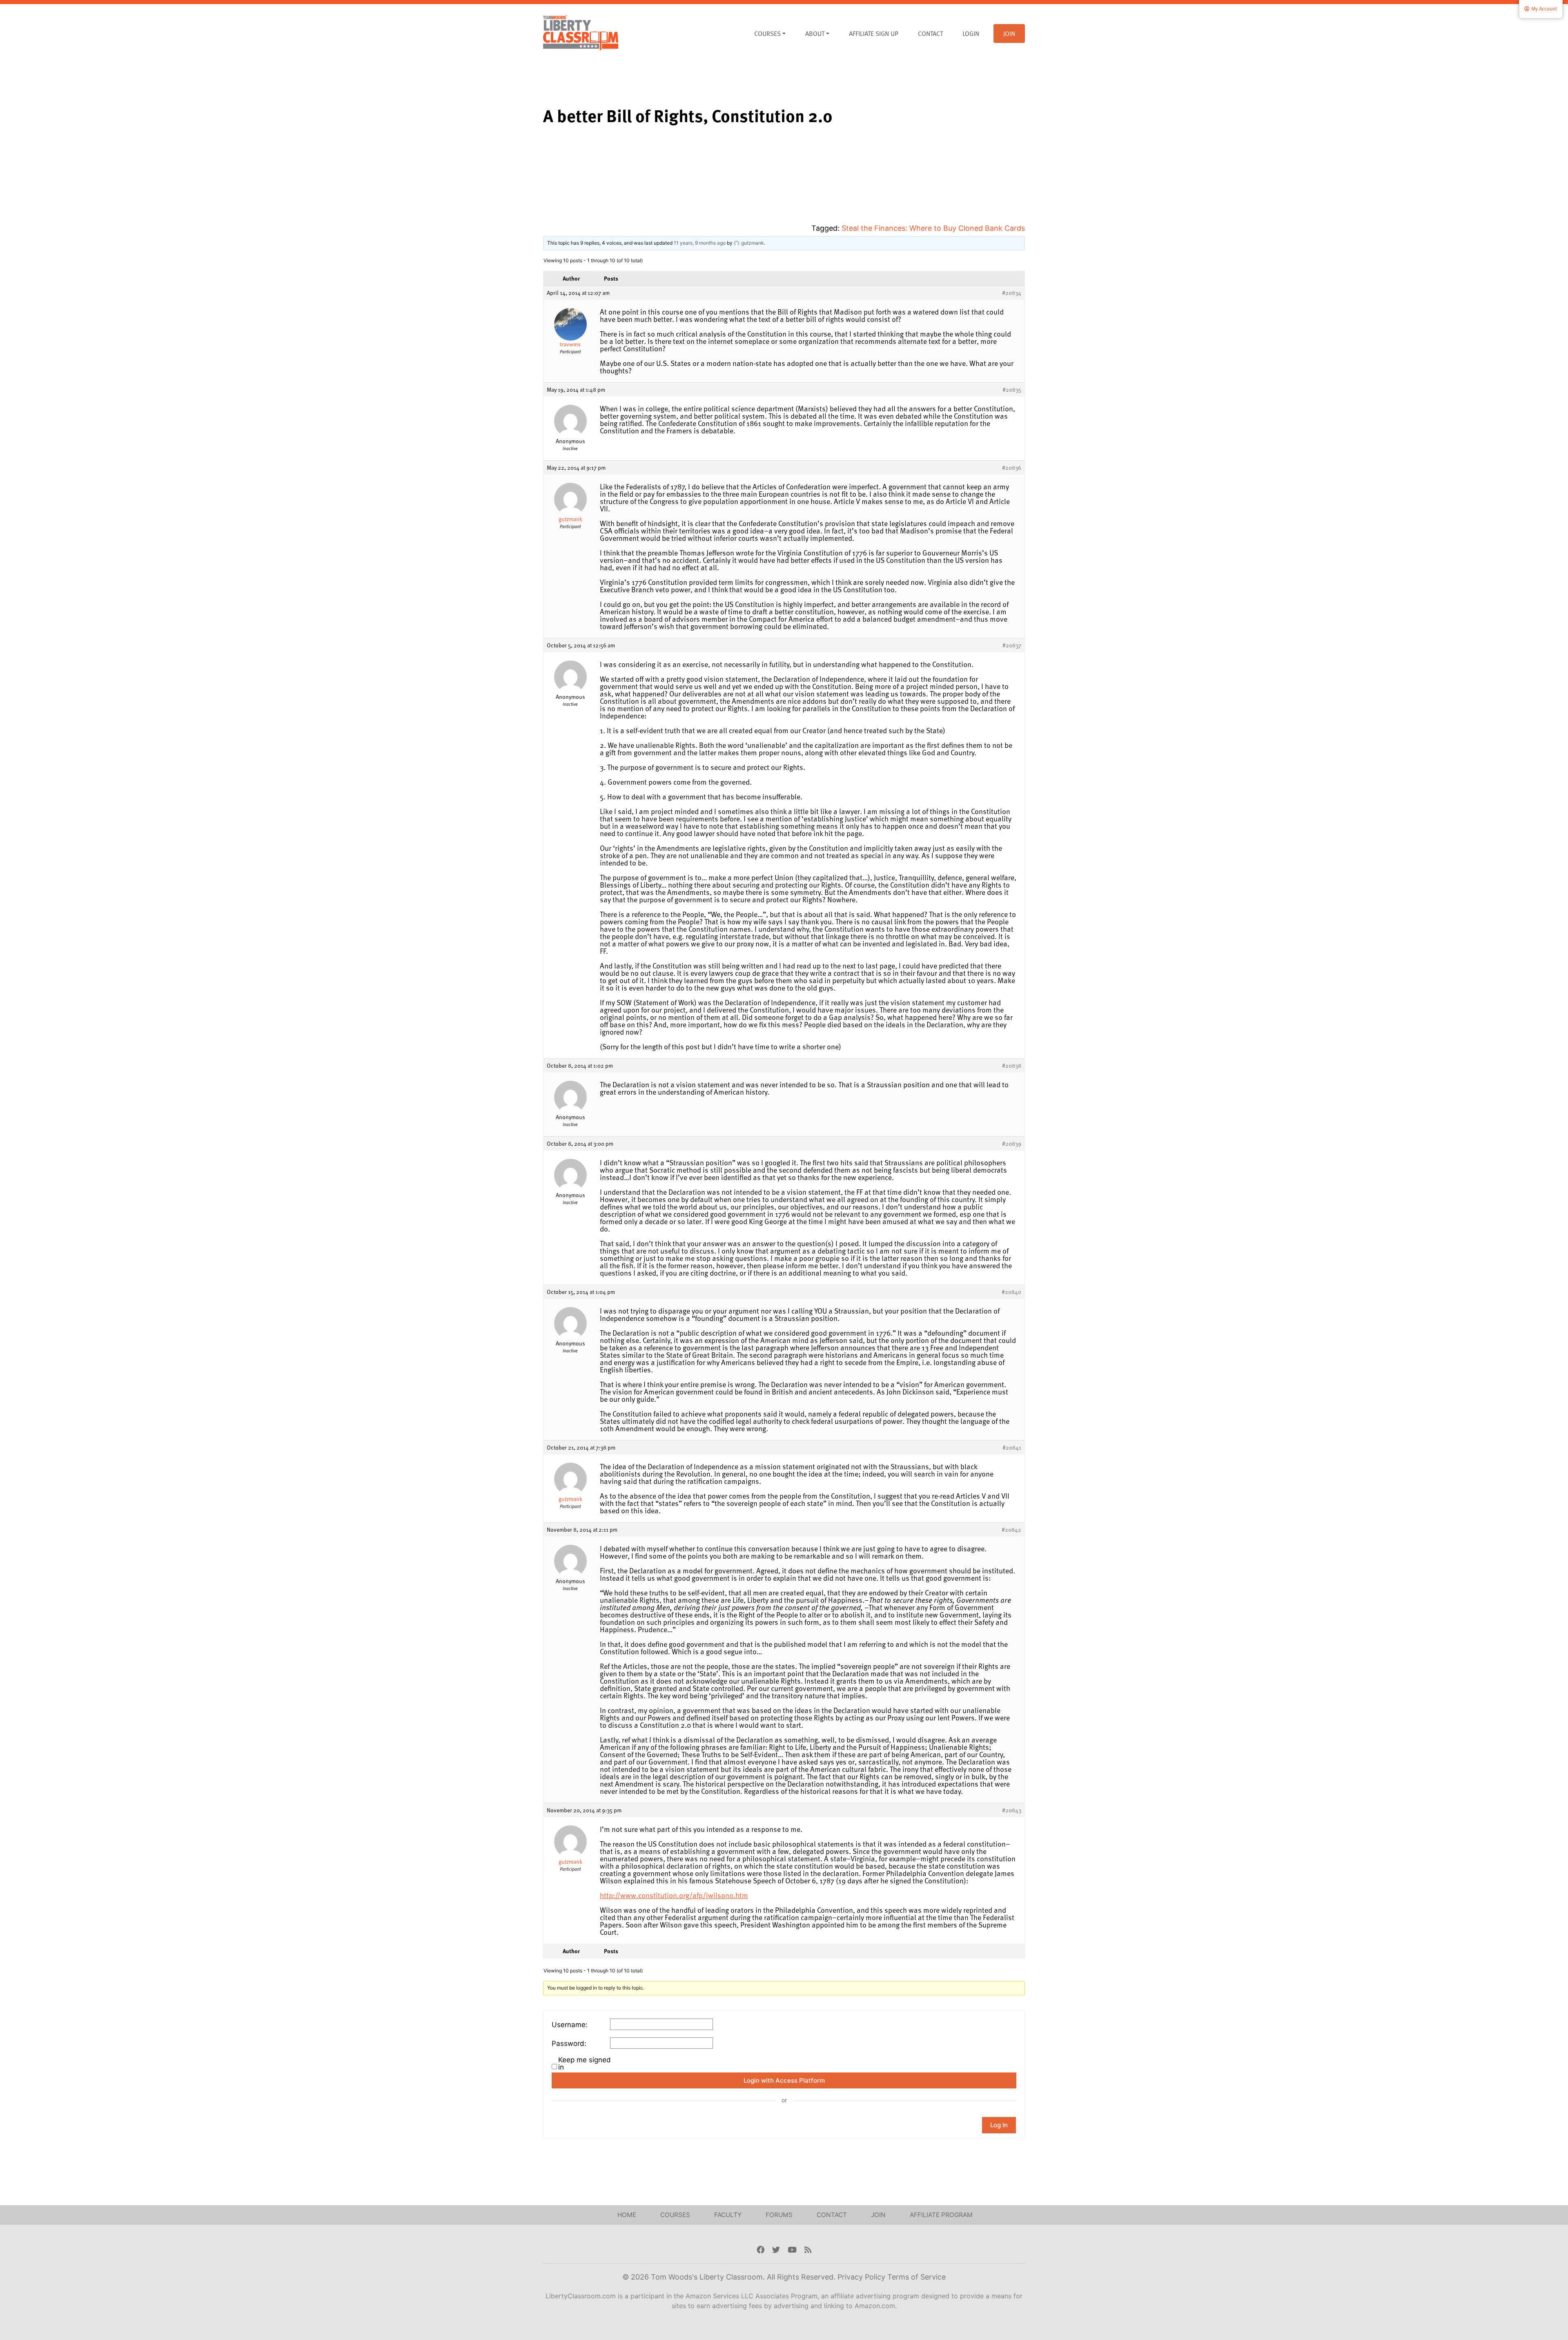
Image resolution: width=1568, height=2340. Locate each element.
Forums (779, 2215)
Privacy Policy (862, 2277)
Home (627, 2215)
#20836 (1012, 468)
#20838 (1012, 1066)
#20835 (1012, 390)
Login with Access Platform (784, 2080)
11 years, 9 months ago (700, 243)
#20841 (1012, 1448)
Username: (570, 2025)
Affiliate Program (941, 2215)
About (815, 33)
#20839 (1012, 1144)
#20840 (1011, 1292)
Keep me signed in (585, 2063)
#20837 (1012, 645)
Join (1009, 33)
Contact (930, 33)
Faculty (728, 2215)
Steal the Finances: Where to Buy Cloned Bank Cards (933, 228)
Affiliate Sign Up (874, 33)
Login (971, 33)
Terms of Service (917, 2277)
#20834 (1012, 293)
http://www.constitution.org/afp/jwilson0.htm (674, 1895)
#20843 (1012, 1810)
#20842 (1011, 1530)
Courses (767, 33)
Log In (999, 2125)
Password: (569, 2043)
